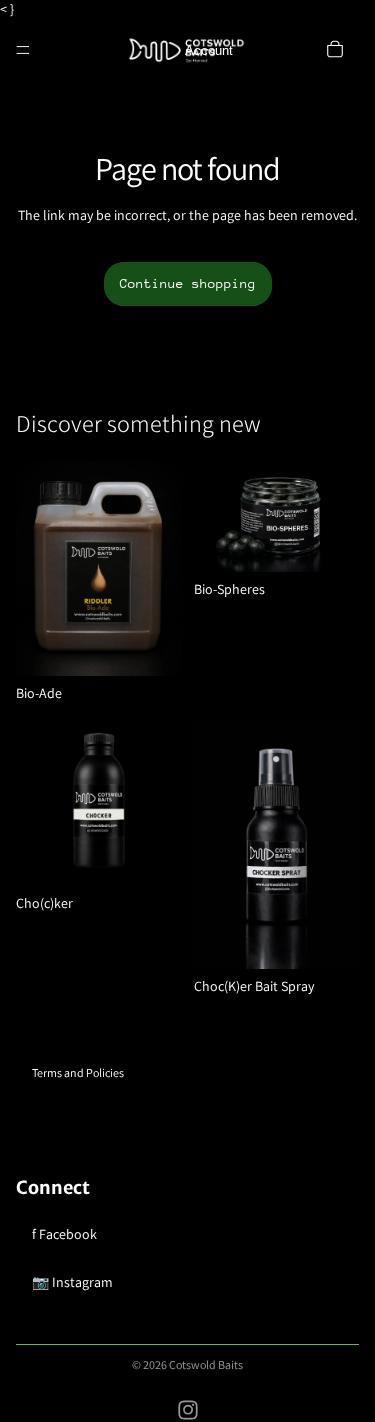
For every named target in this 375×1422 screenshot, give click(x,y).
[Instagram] (188, 1410)
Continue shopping (188, 283)
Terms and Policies (78, 1072)
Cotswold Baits (206, 1364)
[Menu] (23, 50)
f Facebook (64, 1234)
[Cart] (335, 48)
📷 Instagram (72, 1282)
